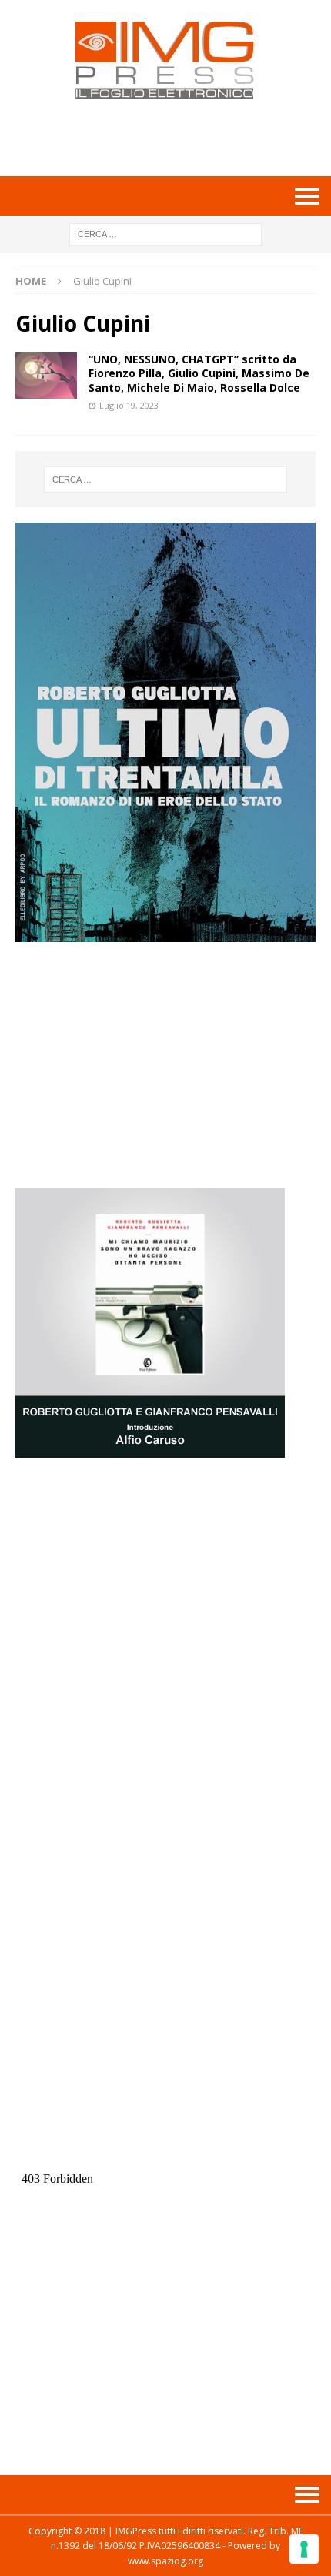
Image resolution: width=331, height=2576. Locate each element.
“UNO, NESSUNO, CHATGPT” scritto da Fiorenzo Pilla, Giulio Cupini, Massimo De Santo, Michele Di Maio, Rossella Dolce (199, 373)
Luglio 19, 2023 (129, 405)
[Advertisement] (173, 137)
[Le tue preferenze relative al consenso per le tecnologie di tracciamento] (304, 2549)
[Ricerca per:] (165, 233)
